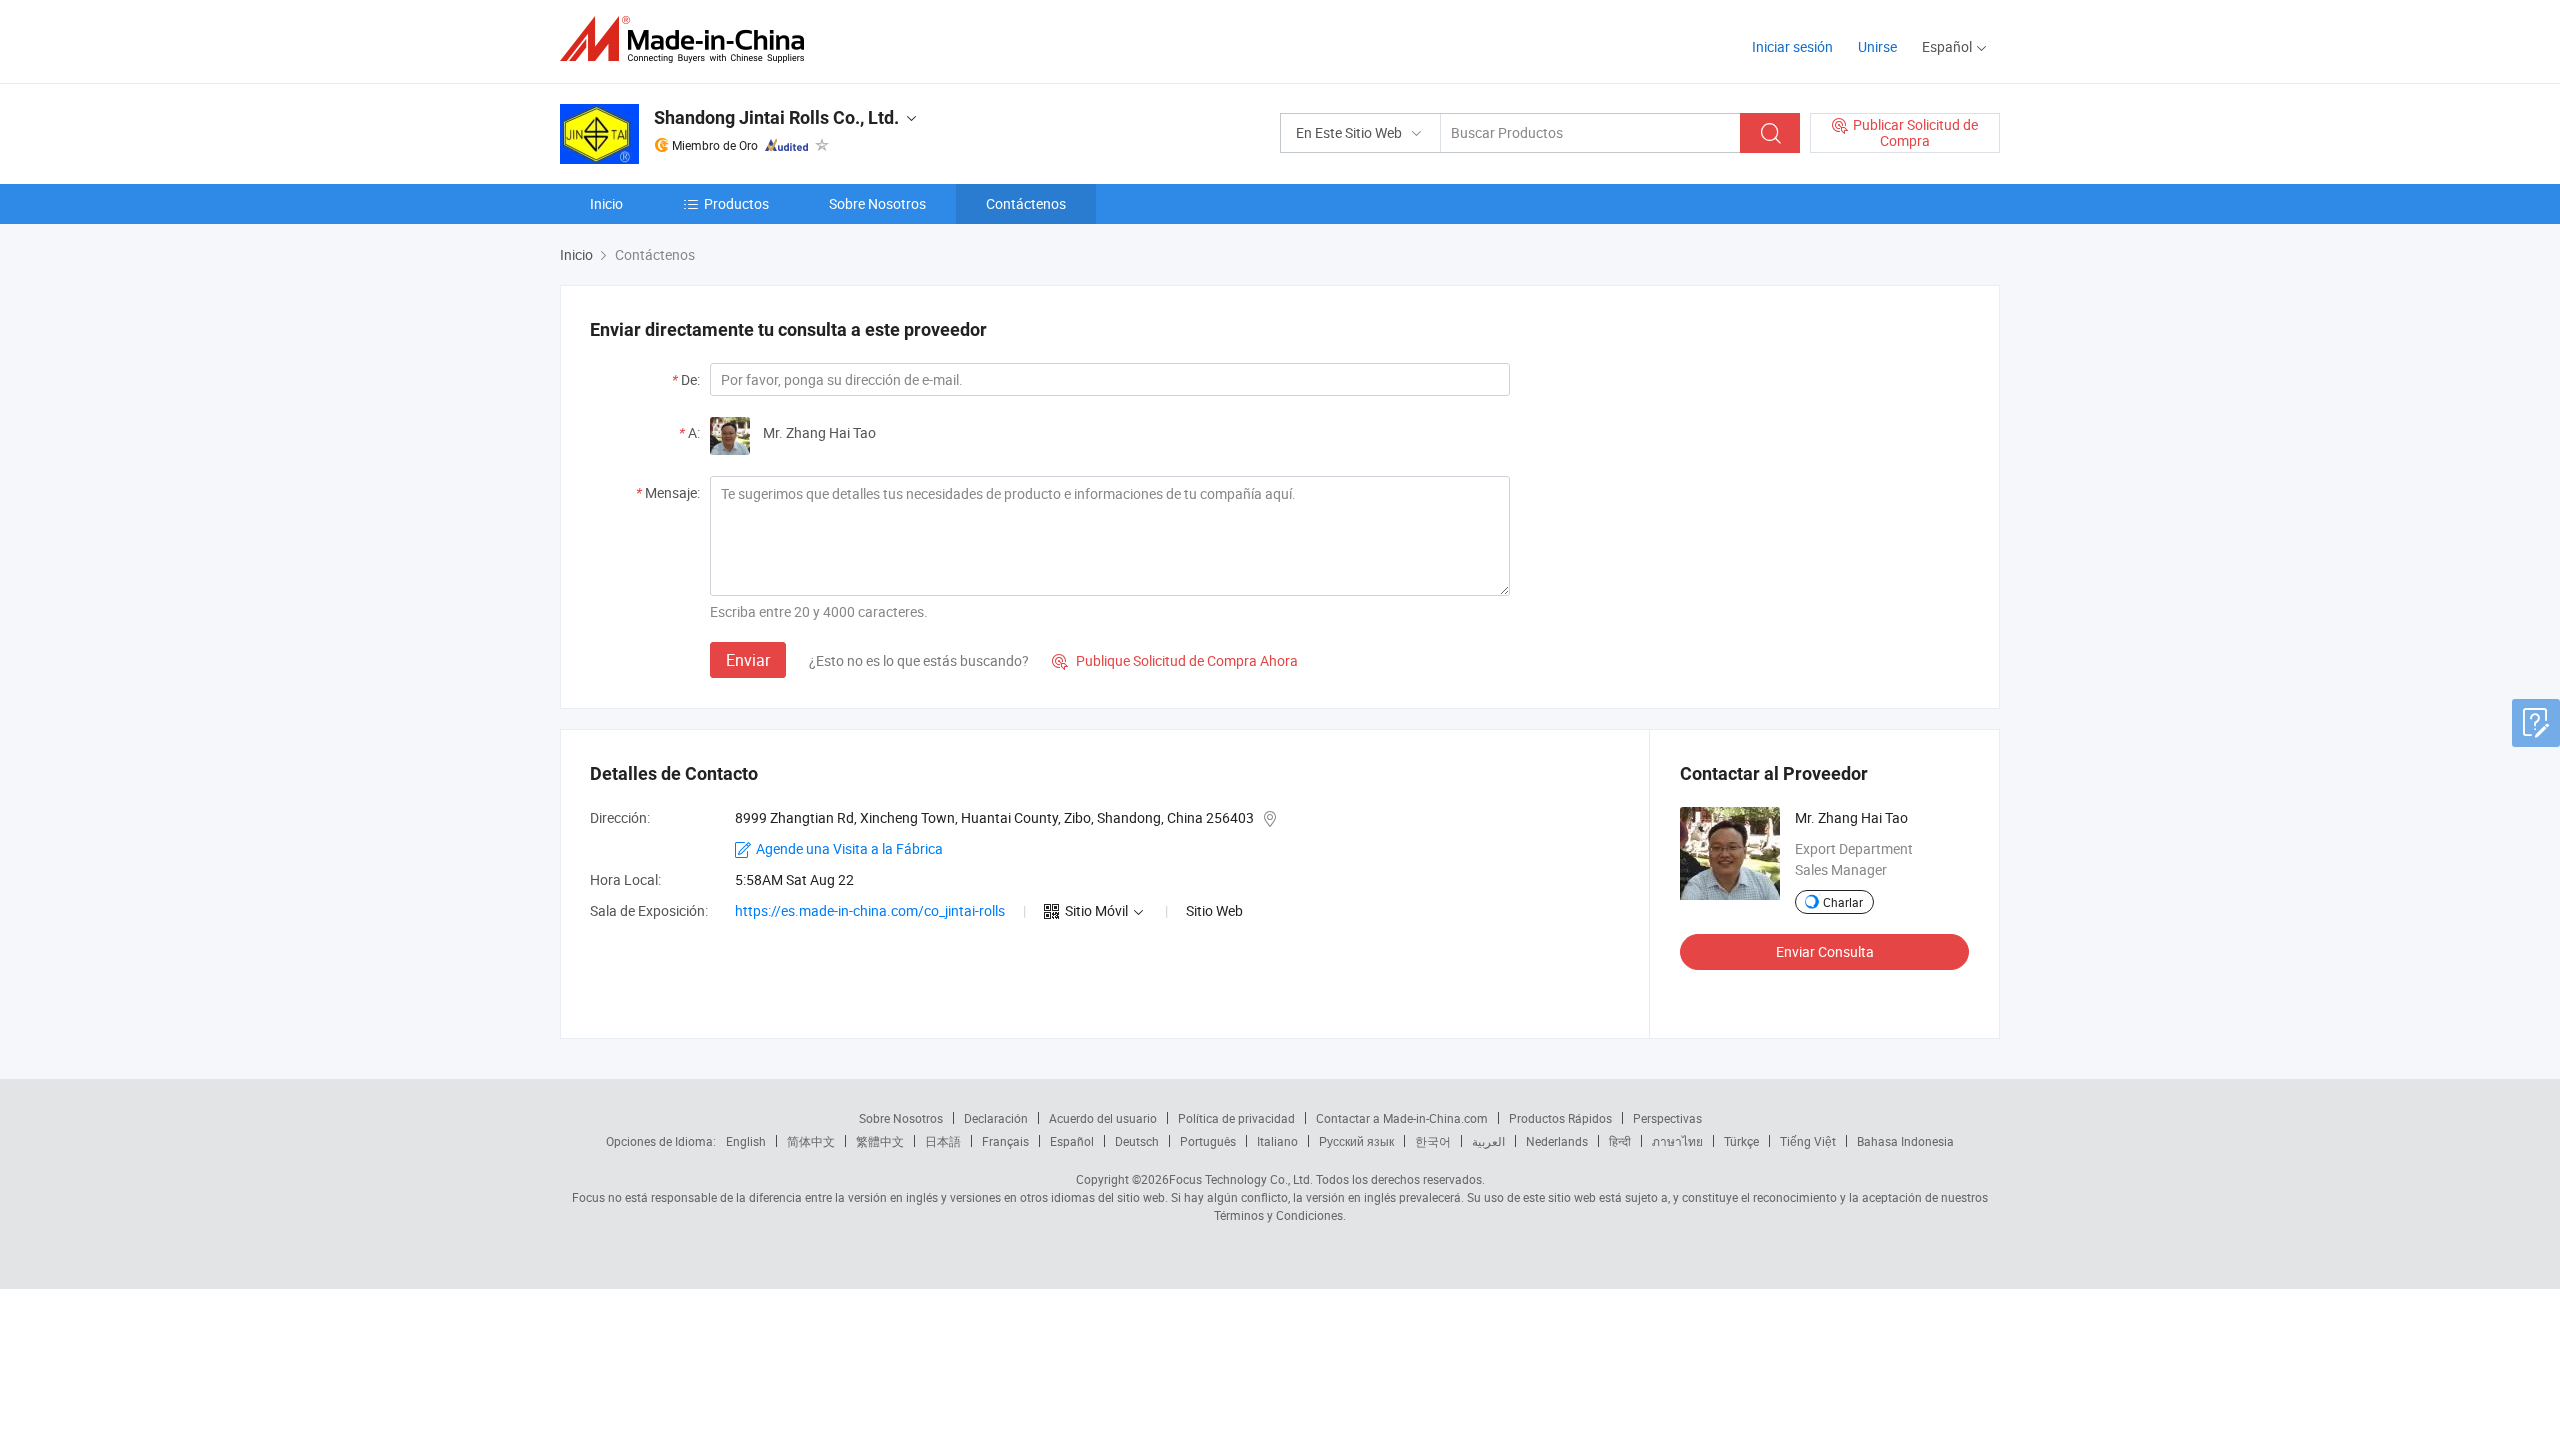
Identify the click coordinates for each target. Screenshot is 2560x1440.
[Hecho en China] (688, 39)
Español (1072, 1141)
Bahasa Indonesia (1905, 1141)
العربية (1488, 1141)
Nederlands (1557, 1141)
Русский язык (1356, 1141)
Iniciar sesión (1792, 46)
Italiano (1277, 1141)
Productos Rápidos (1560, 1118)
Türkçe (1741, 1141)
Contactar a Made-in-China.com (1402, 1118)
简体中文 (811, 1141)
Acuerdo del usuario (1103, 1118)
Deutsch (1137, 1141)
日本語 (943, 1141)
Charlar (1843, 902)
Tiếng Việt (1808, 1141)
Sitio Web (1214, 910)
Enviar (748, 660)
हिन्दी (1620, 1141)
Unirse (1877, 46)
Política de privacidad (1236, 1118)
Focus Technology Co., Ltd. (1241, 1179)
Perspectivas (1667, 1118)
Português (1208, 1141)
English (746, 1141)
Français (1005, 1141)
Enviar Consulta (1825, 951)
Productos (736, 203)
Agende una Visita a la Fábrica (849, 848)
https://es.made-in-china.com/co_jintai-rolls (870, 910)
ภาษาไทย (1677, 1141)
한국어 (1433, 1141)
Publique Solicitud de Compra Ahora (1175, 660)
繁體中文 (880, 1141)
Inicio (606, 203)
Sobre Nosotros (877, 203)
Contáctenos (1026, 203)
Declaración (996, 1118)
